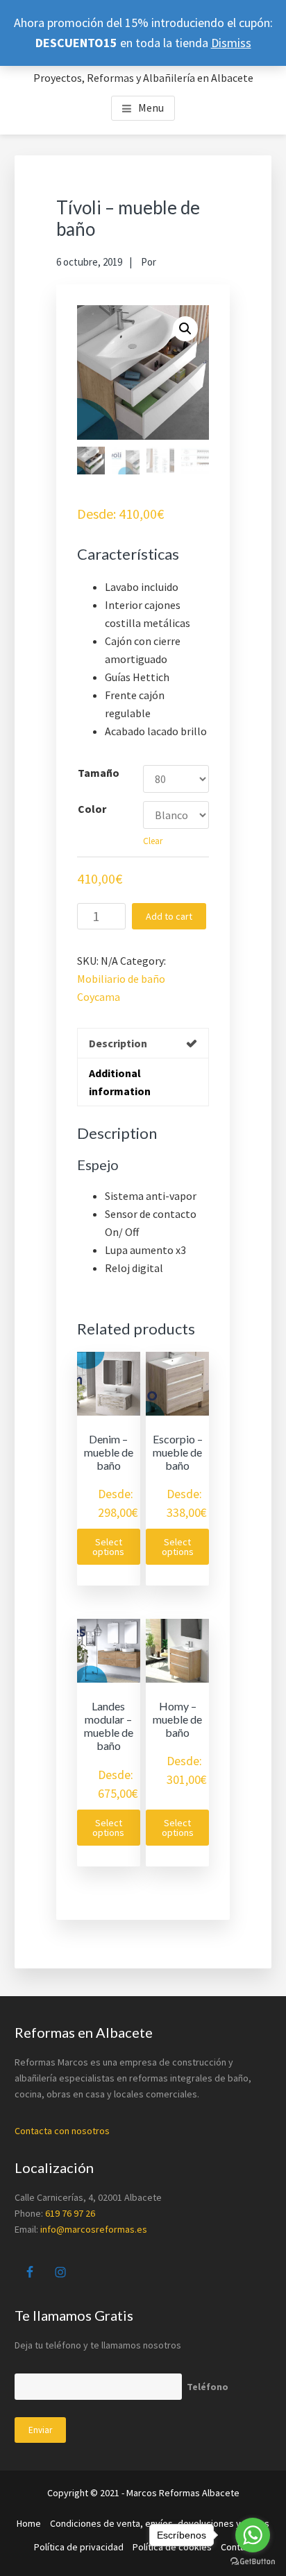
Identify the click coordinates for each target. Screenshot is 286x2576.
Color (92, 809)
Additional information (120, 1082)
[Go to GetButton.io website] (253, 2562)
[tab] (143, 1043)
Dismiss (231, 43)
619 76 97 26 (70, 2213)
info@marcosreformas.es (94, 2229)
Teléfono (208, 2387)
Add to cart (169, 916)
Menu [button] (151, 108)
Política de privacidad (79, 2547)
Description (118, 1043)
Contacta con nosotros (62, 2131)
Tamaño (99, 773)
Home (29, 2523)
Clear (153, 841)
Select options (108, 1547)
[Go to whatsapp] (253, 2535)
